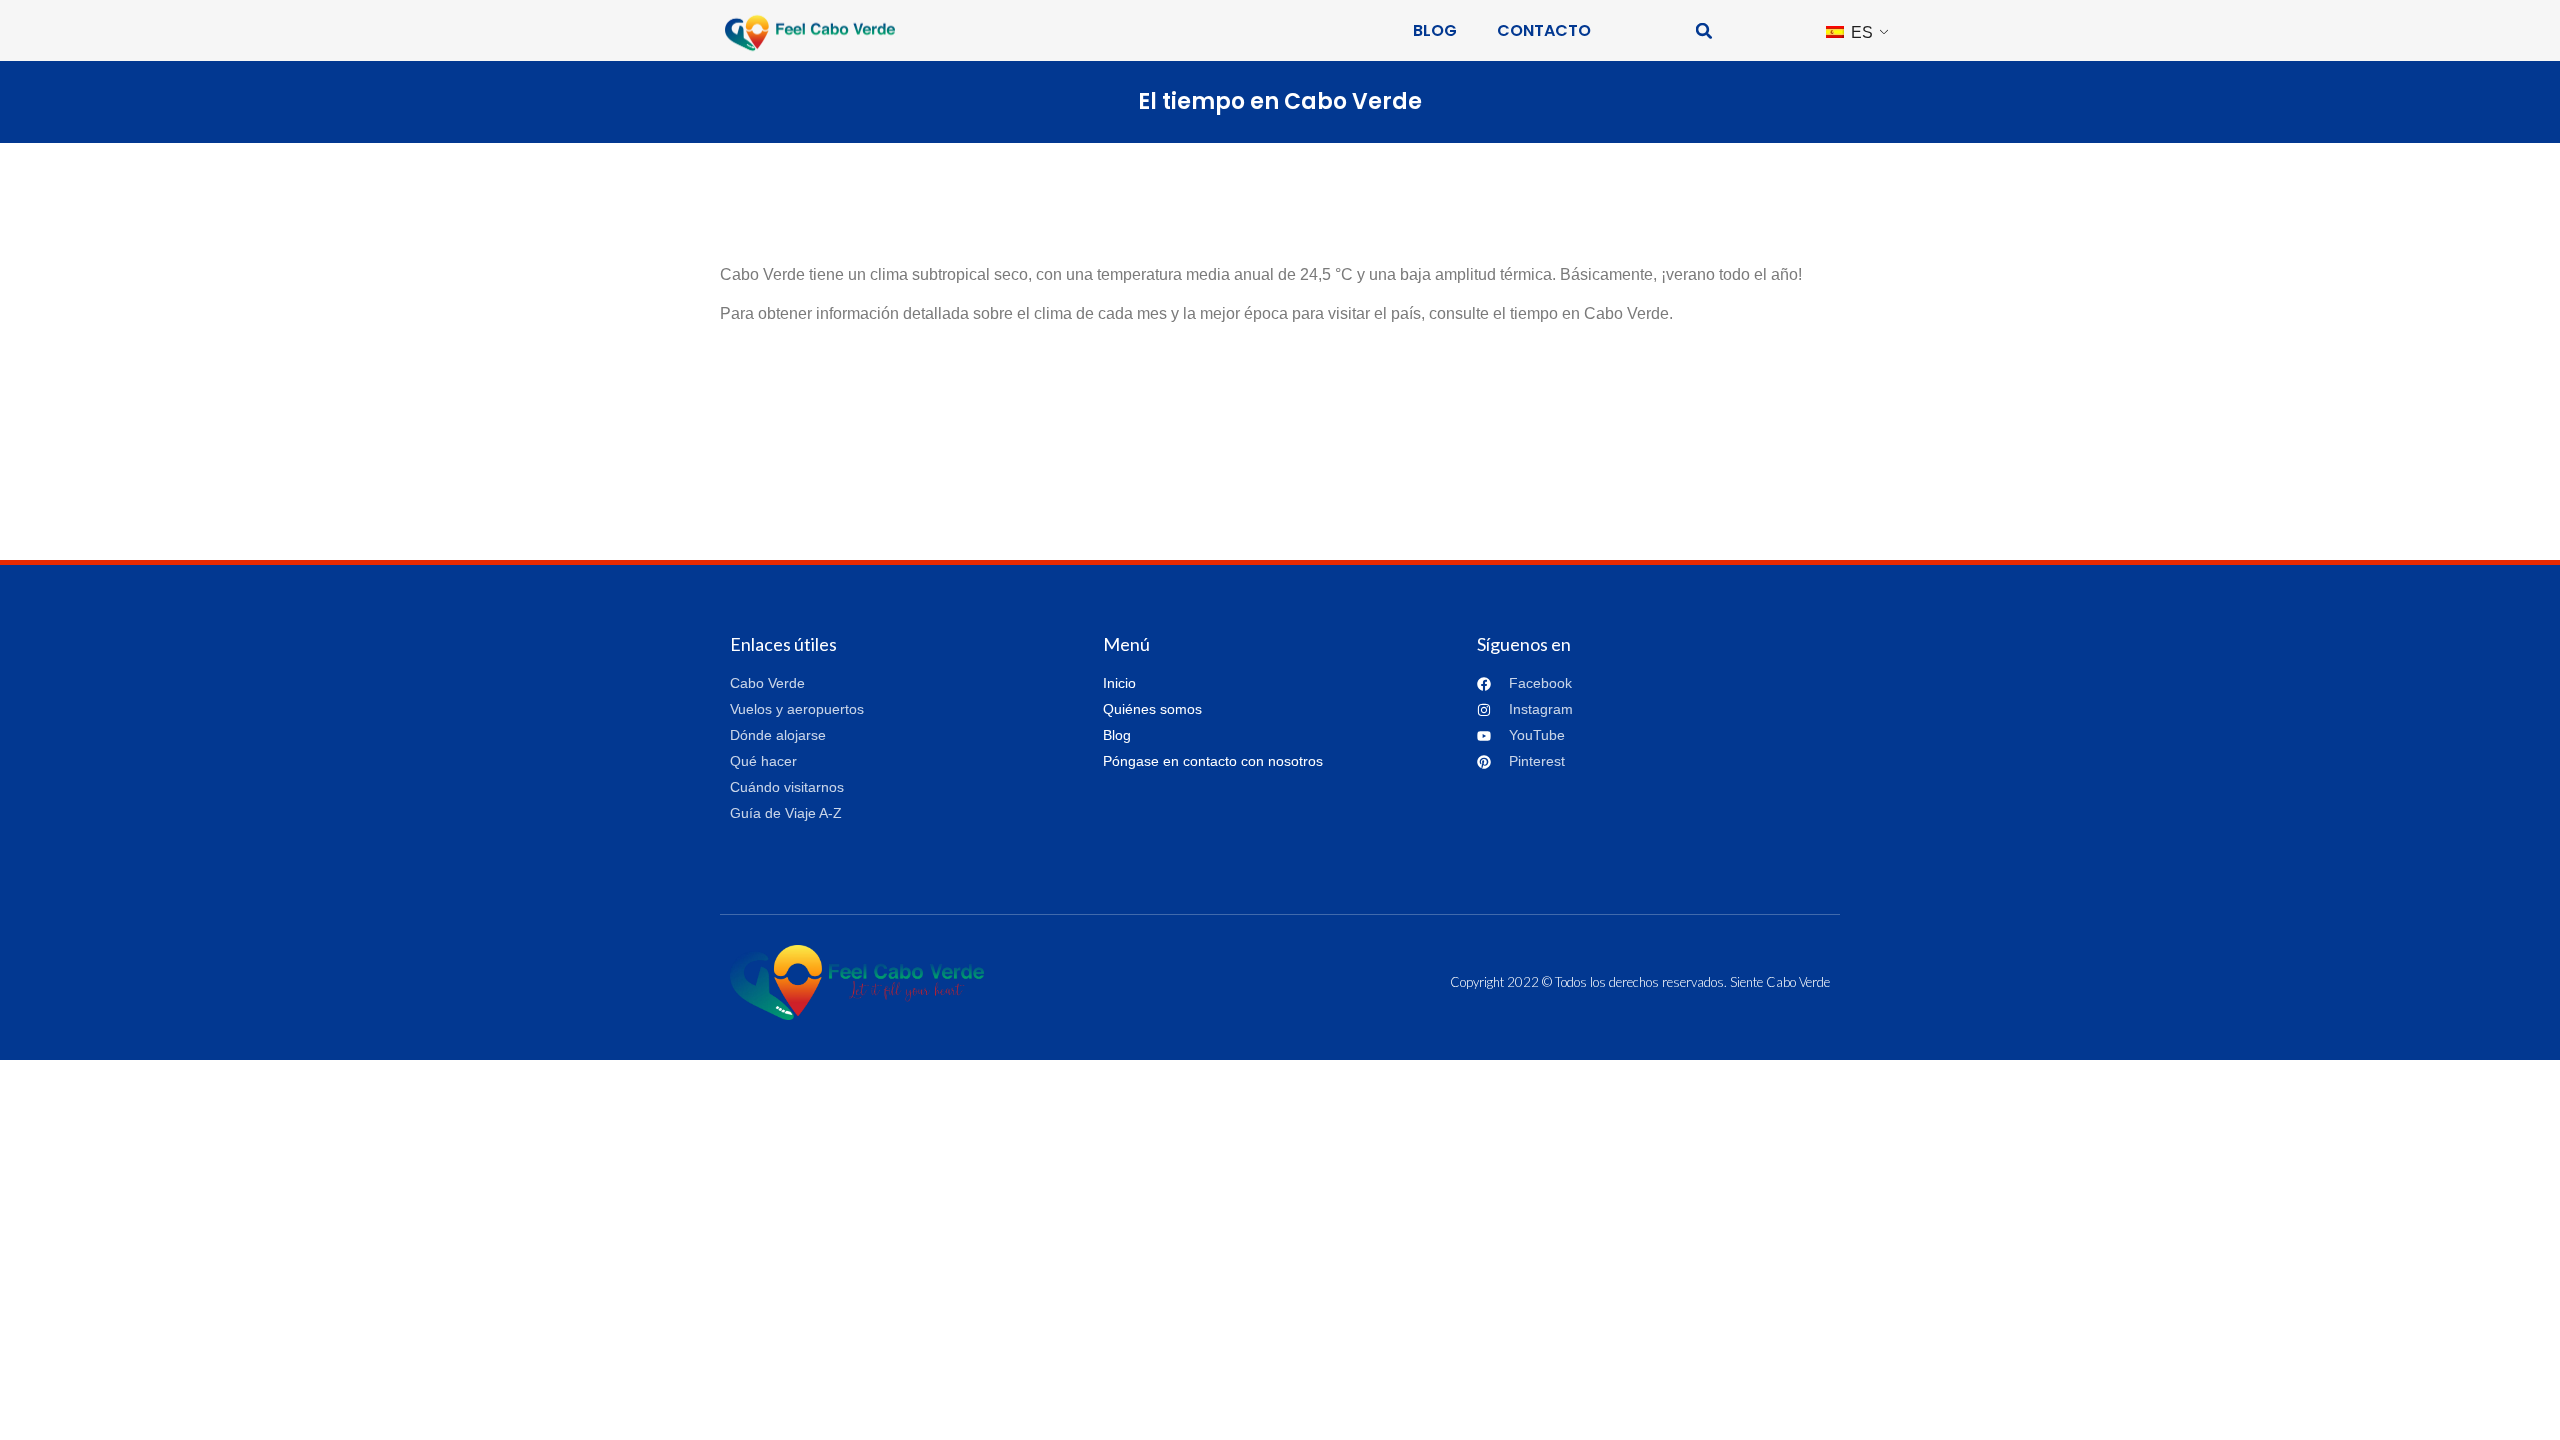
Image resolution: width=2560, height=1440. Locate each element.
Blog (1435, 30)
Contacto (1544, 30)
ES (1860, 32)
